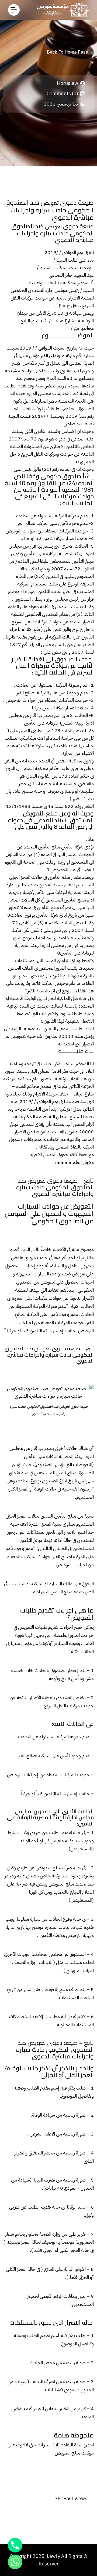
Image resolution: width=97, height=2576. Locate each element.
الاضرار (74, 298)
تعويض (50, 203)
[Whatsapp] (15, 2562)
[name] (14, 10)
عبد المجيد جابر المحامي (71, 275)
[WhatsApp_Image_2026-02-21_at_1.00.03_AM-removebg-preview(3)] (61, 10)
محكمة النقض (35, 768)
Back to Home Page (67, 52)
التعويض (48, 1282)
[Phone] (15, 2545)
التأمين (48, 708)
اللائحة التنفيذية (79, 1021)
